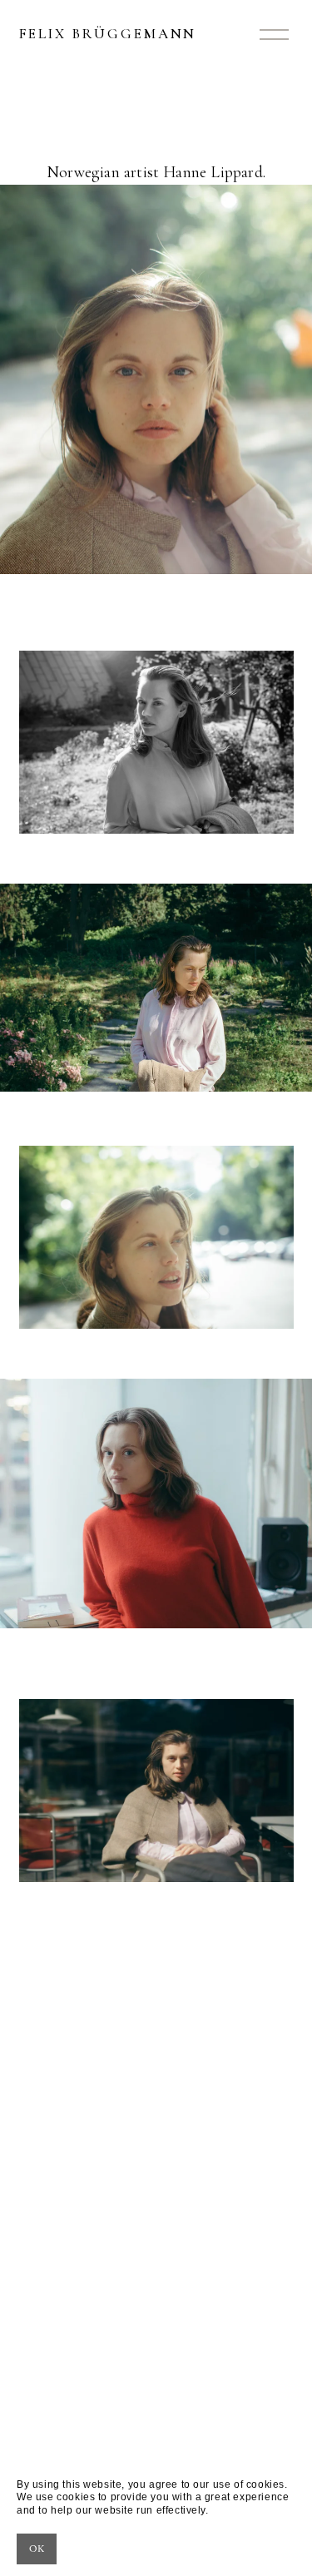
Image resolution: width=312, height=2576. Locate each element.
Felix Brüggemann (108, 34)
